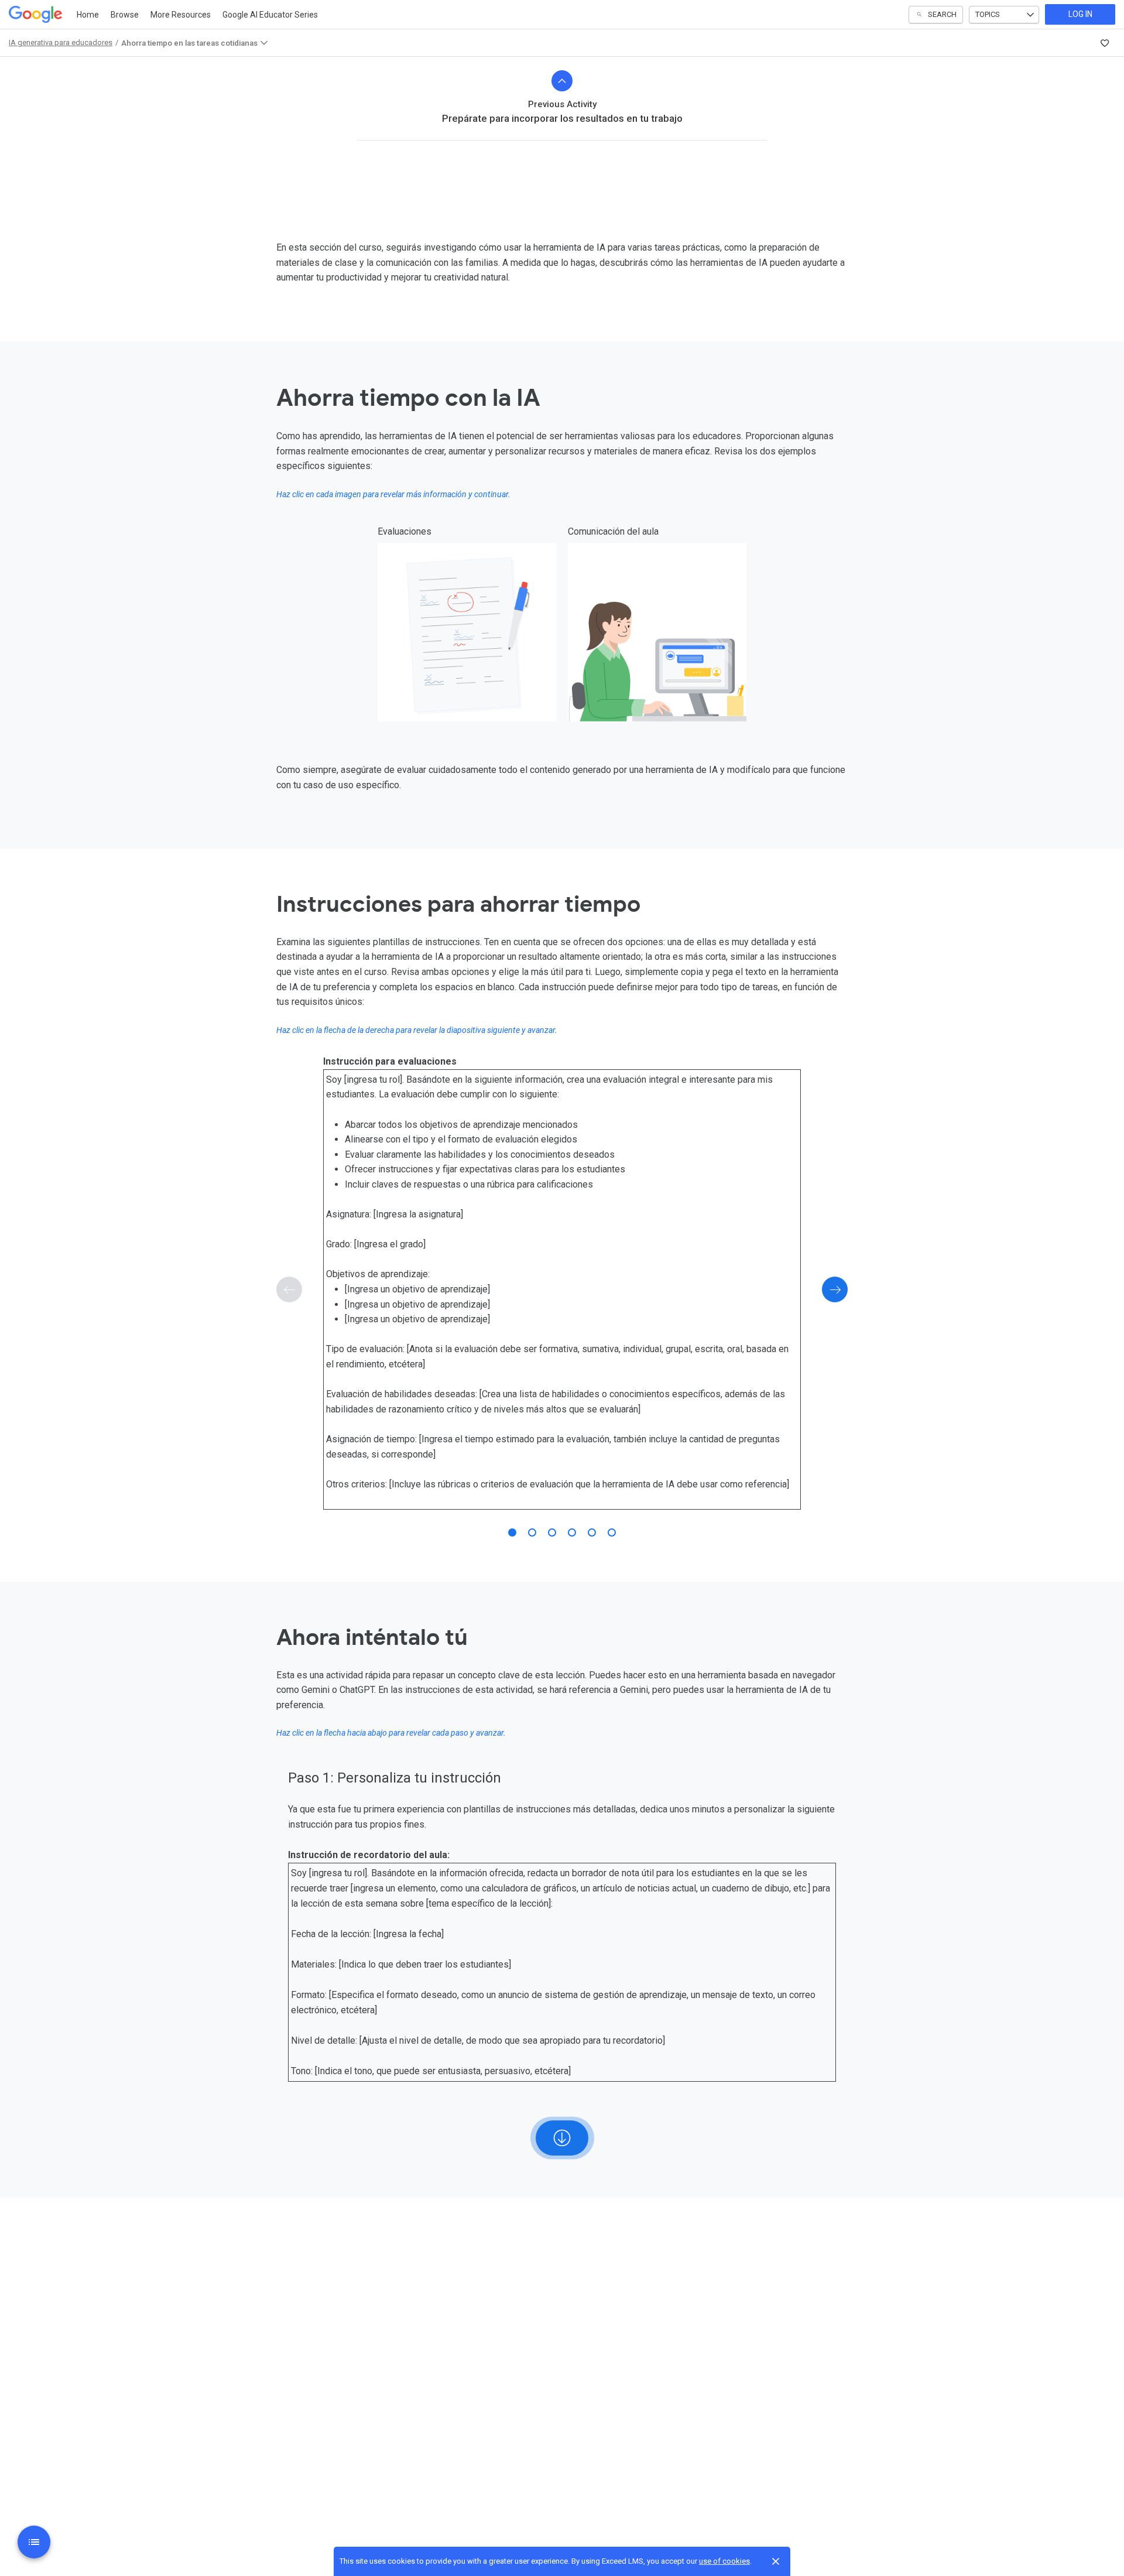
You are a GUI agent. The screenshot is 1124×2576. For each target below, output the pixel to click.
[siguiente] (835, 1289)
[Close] (776, 2561)
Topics (988, 14)
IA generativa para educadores (61, 42)
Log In (1080, 14)
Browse (125, 15)
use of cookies (724, 2561)
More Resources (181, 15)
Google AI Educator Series (270, 15)
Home (88, 15)
